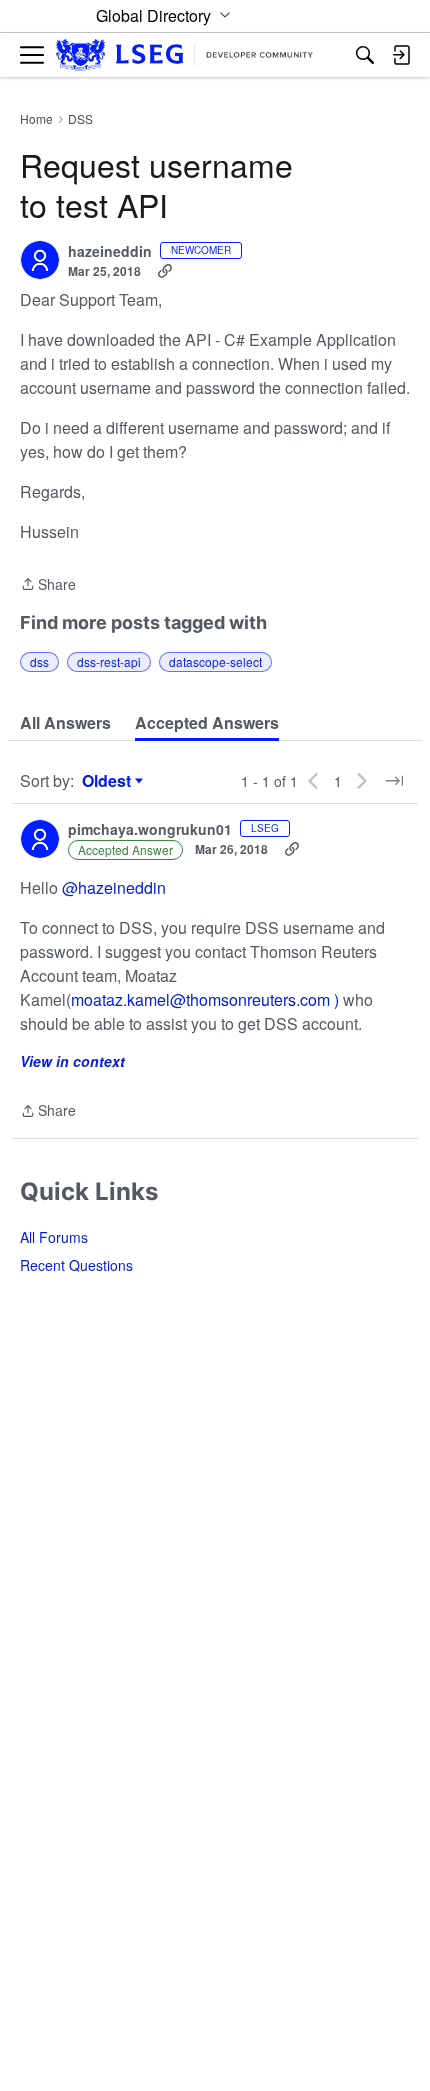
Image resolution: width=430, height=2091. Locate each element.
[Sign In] (401, 55)
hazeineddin (110, 252)
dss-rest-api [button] (109, 661)
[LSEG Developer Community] (184, 55)
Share (48, 585)
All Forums (54, 1237)
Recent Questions (76, 1265)
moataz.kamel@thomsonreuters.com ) (207, 999)
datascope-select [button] (215, 661)
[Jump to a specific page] (394, 781)
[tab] (65, 723)
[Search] (365, 55)
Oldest (109, 781)
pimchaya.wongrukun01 (150, 830)
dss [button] (39, 661)
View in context (72, 1061)
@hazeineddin (114, 887)
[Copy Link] (165, 271)
